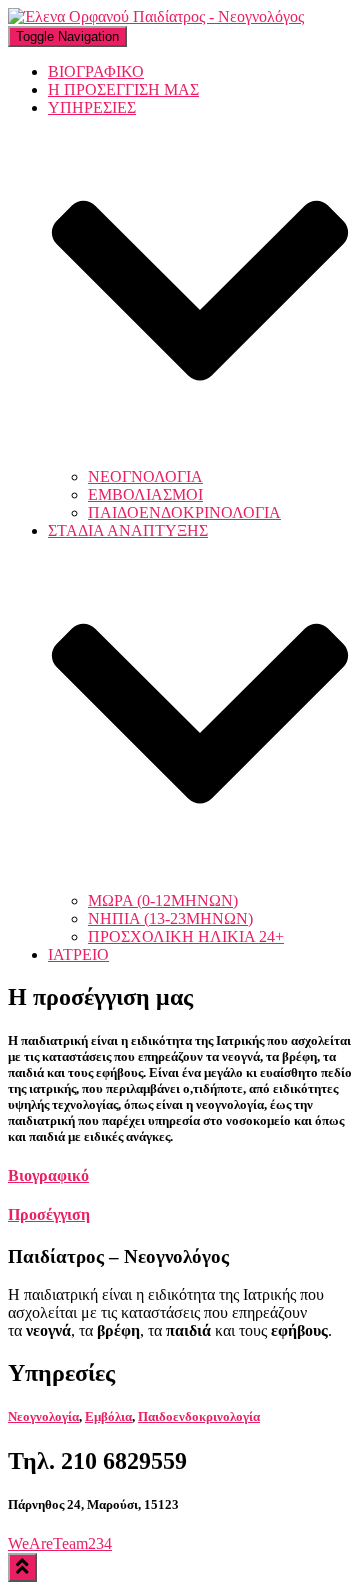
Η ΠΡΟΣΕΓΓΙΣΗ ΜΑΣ (123, 89)
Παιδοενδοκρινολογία (199, 1416)
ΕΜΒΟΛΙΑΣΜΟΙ (145, 494)
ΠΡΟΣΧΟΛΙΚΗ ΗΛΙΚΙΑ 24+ (186, 936)
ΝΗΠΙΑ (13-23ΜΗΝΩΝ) (170, 918)
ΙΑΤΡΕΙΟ (78, 954)
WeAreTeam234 (60, 1543)
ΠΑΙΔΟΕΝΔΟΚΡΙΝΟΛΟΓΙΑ (184, 512)
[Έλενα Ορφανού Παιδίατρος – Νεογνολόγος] (156, 16)
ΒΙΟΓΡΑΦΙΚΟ (96, 71)
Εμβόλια (108, 1416)
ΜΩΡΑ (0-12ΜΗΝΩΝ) (163, 900)
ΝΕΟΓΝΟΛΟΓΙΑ (145, 476)
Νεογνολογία (43, 1416)
